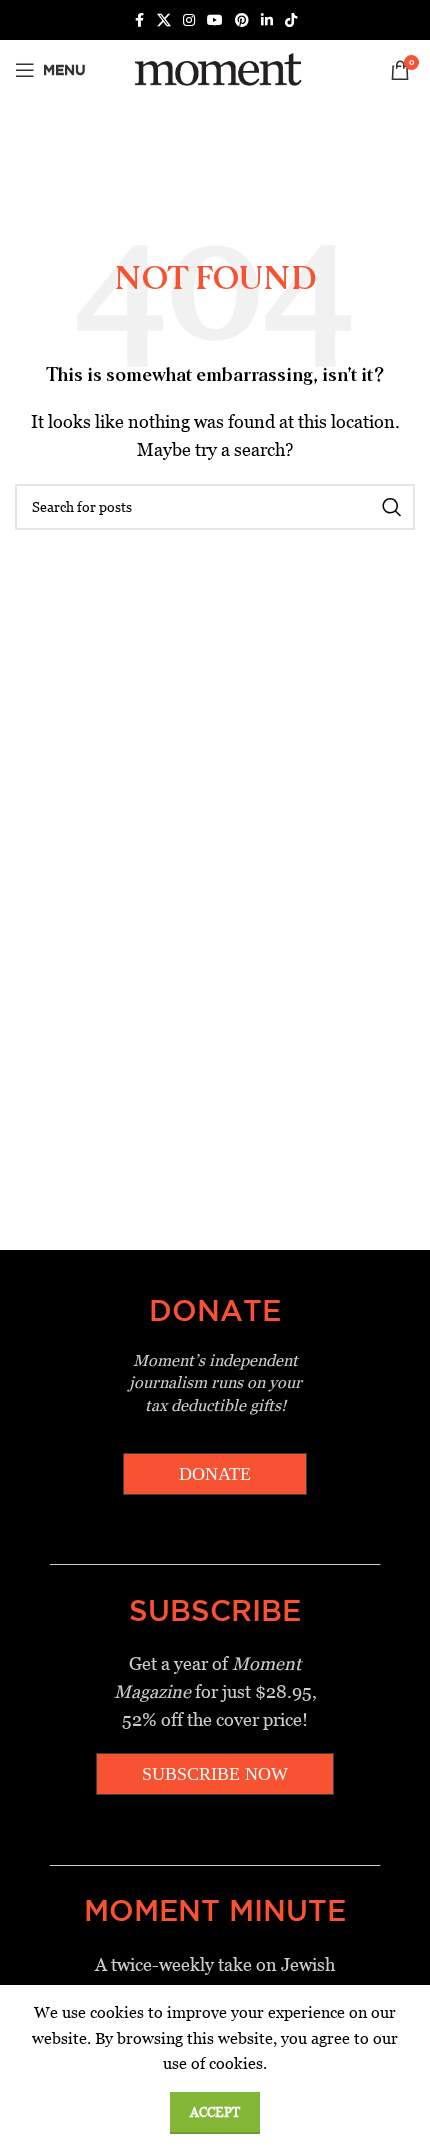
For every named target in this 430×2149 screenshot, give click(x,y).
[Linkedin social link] (267, 20)
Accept (215, 2112)
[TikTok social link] (291, 20)
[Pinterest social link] (242, 20)
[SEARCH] (392, 507)
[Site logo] (214, 68)
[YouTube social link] (215, 20)
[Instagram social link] (189, 20)
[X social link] (164, 20)
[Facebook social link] (139, 20)
